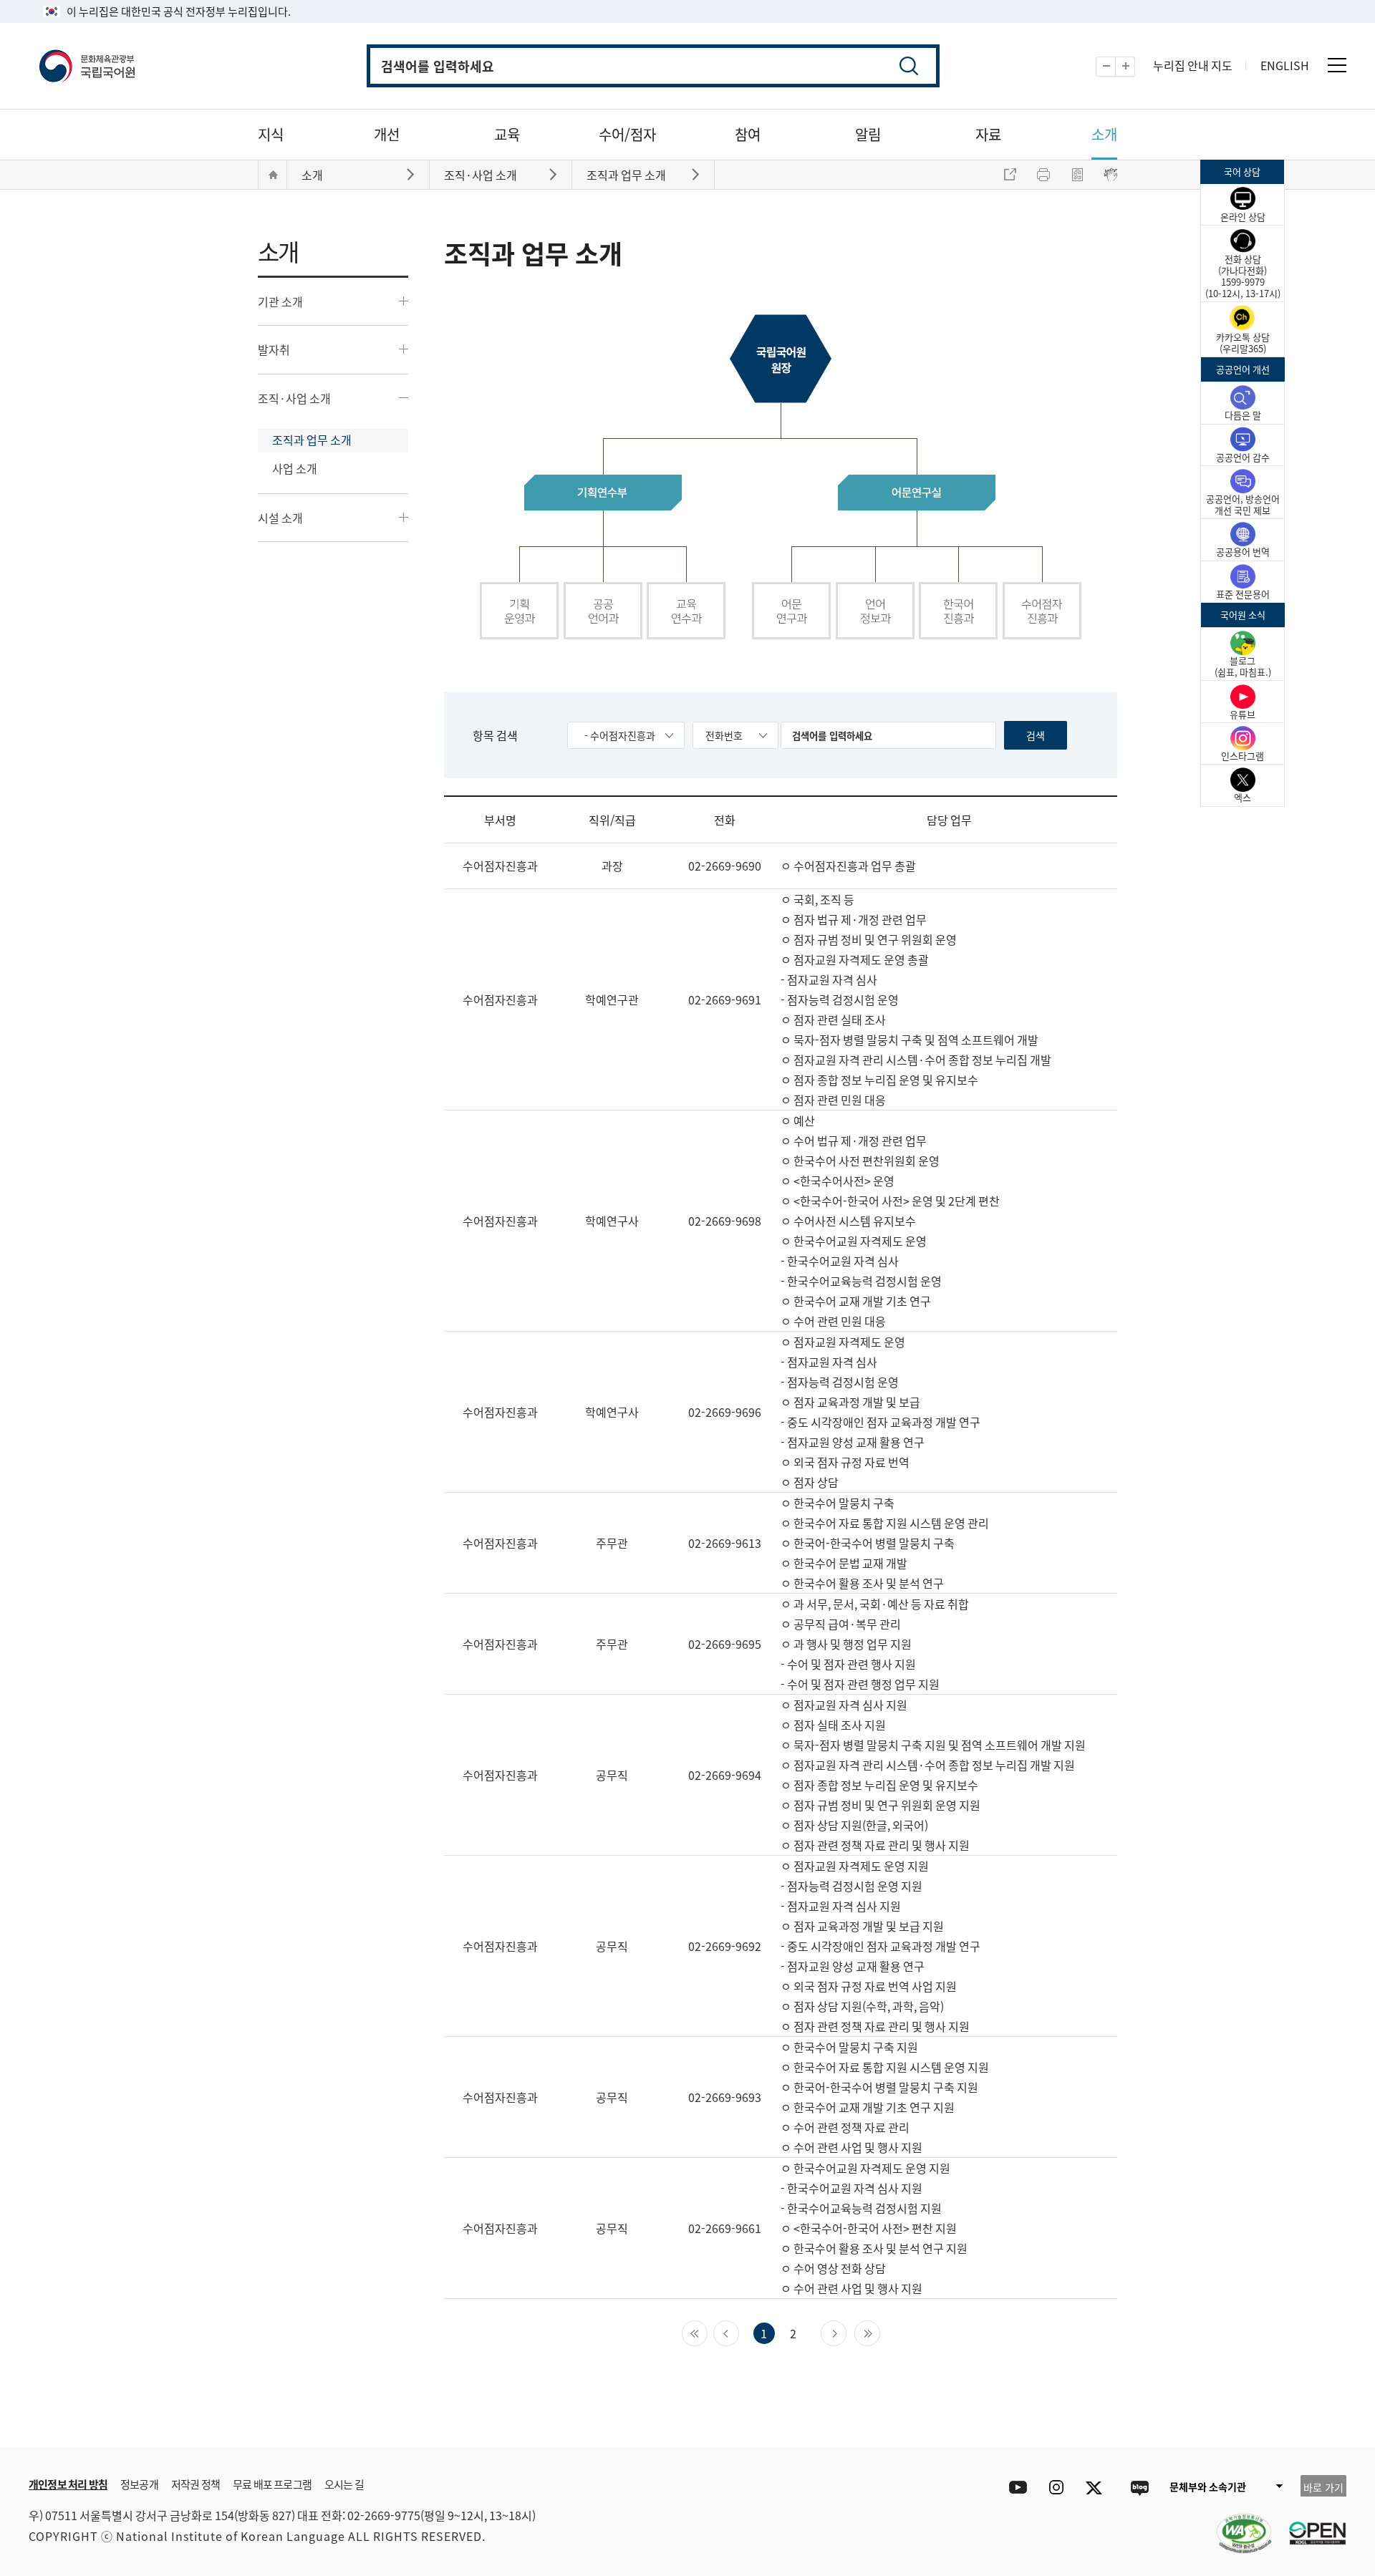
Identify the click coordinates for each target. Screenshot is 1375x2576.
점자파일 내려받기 (1077, 175)
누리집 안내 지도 (1193, 65)
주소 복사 (1010, 175)
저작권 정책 (196, 2484)
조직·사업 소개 (294, 398)
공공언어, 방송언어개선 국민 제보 (1243, 504)
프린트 (1043, 175)
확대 (1135, 67)
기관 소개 (280, 301)
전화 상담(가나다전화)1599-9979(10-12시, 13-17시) (1243, 276)
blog (1139, 2488)
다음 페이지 (846, 2332)
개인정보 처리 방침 (68, 2484)
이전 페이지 (739, 2332)
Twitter (1097, 2488)
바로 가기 (1323, 2487)
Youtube (1014, 2488)
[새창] (1237, 2524)
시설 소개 (280, 518)
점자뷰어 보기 (1111, 175)
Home (273, 175)
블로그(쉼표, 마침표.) (1243, 666)
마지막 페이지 (880, 2332)
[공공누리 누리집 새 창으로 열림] (1311, 2524)
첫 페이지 (707, 2332)
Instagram (1056, 2488)
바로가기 (412, 174)
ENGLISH (1285, 65)
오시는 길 (344, 2484)
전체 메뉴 (1337, 65)
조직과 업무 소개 (312, 440)
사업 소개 (295, 468)
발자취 (274, 349)
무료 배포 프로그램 (272, 2484)
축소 (1115, 67)
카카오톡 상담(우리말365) (1243, 343)
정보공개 (139, 2484)
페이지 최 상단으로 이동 (1174, 2425)
